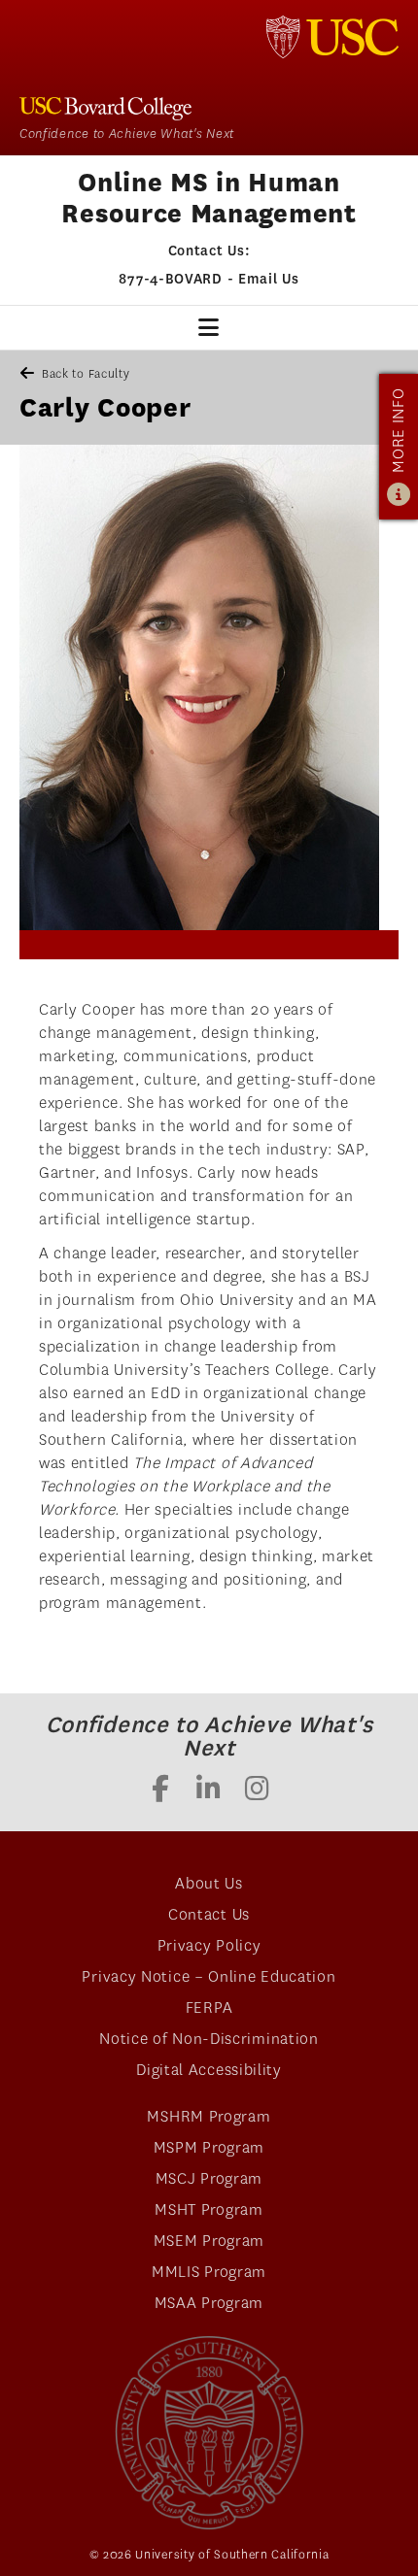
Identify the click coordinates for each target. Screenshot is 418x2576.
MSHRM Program (209, 2116)
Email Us (269, 279)
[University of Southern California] (332, 37)
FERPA (209, 2007)
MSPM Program (209, 2147)
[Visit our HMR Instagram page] (258, 1790)
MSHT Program (209, 2209)
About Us (209, 1883)
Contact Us (209, 1914)
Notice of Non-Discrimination (209, 2039)
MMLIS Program (209, 2272)
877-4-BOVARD (170, 279)
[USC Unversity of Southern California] (209, 2433)
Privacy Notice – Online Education (209, 1976)
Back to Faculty (86, 373)
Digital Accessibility (209, 2070)
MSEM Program (209, 2241)
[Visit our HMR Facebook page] (160, 1790)
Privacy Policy (209, 1945)
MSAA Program (209, 2303)
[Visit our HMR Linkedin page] (209, 1790)
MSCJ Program (209, 2178)
